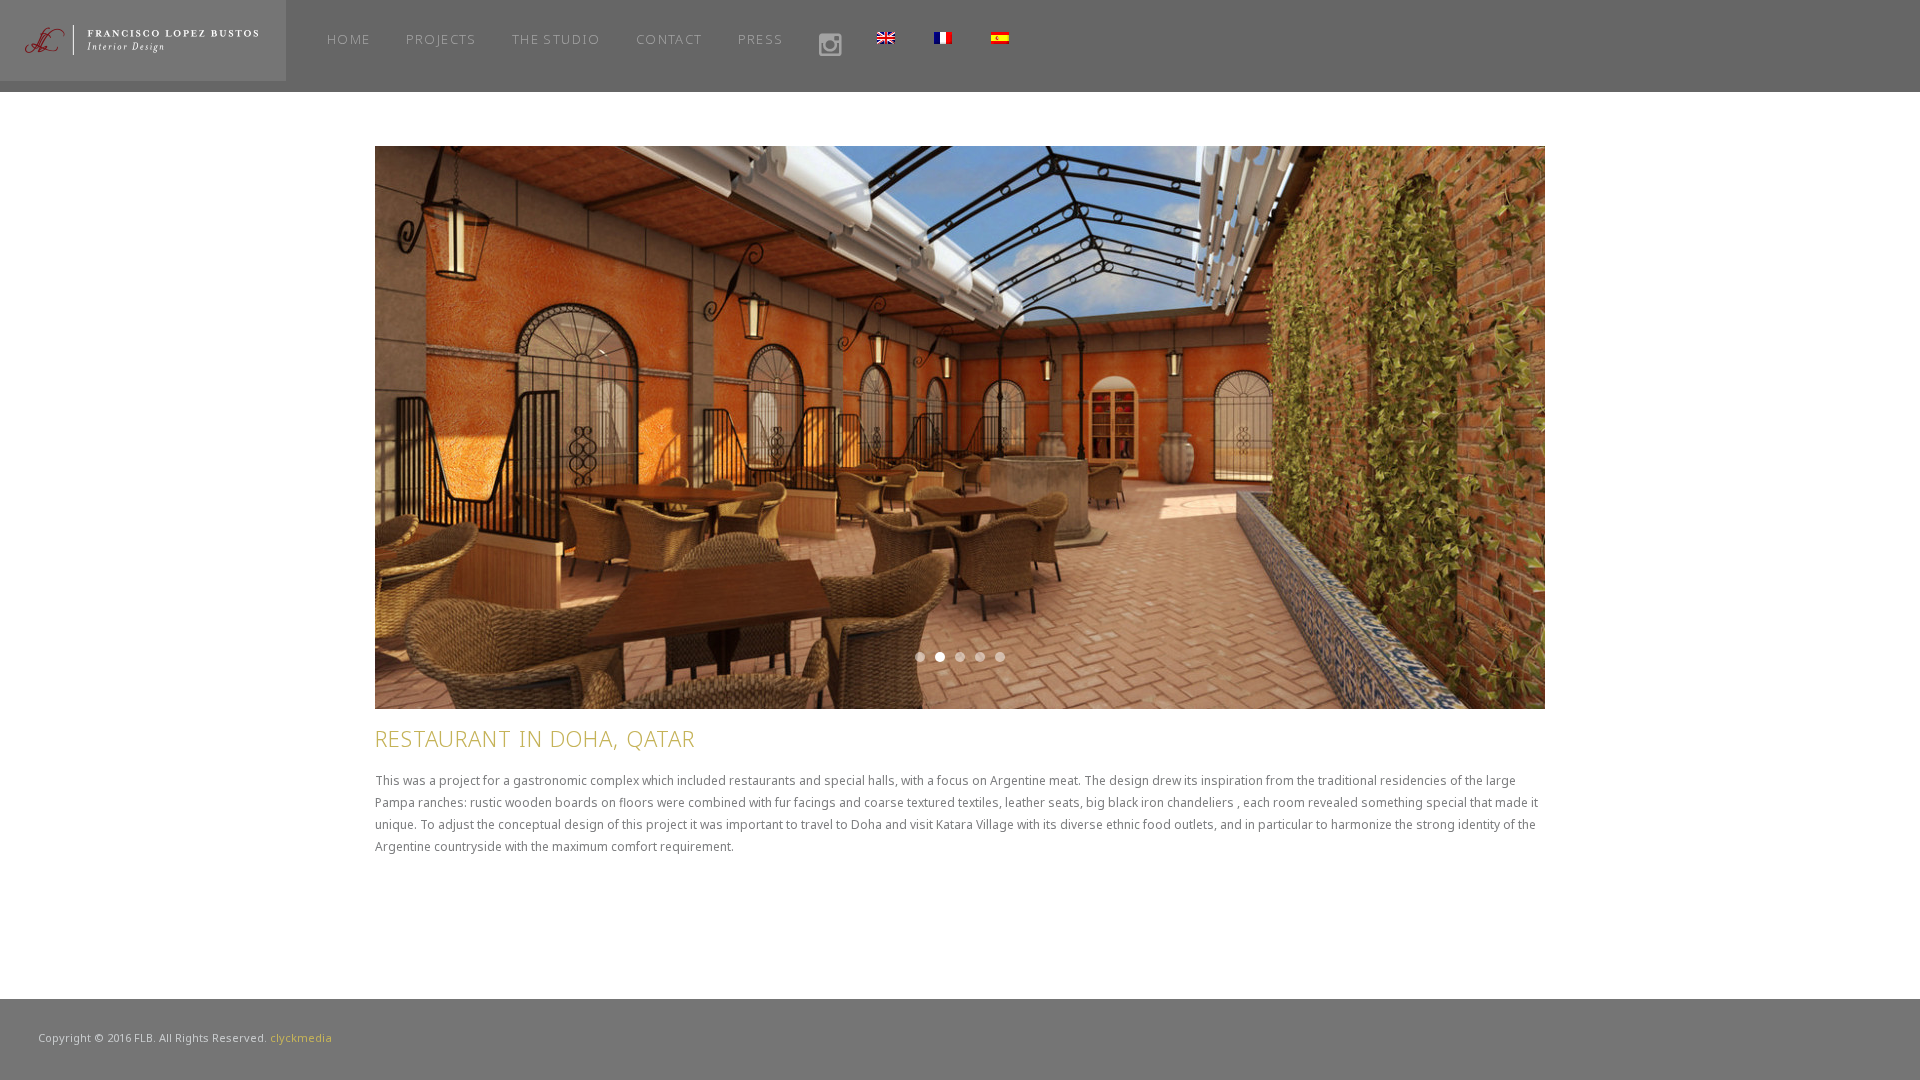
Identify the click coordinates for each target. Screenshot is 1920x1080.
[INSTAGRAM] (830, 46)
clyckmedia (301, 1037)
